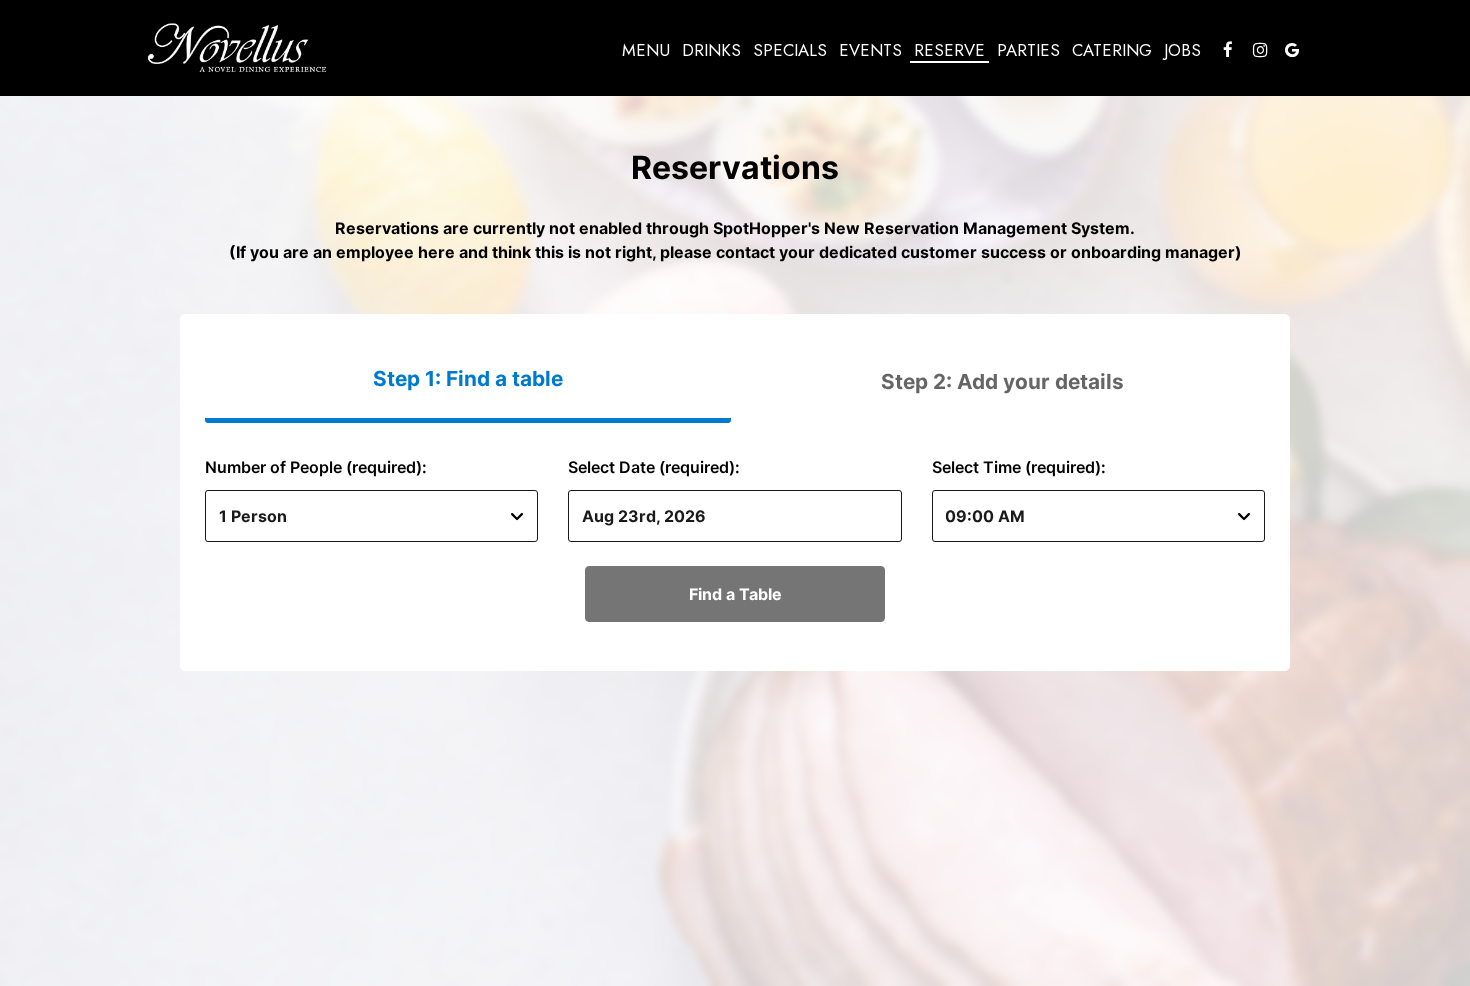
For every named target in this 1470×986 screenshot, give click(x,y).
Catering (1112, 50)
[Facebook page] (1228, 50)
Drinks (711, 50)
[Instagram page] (1260, 50)
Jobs (1182, 50)
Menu (646, 50)
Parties (1028, 50)
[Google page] (1292, 50)
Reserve (949, 50)
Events (870, 50)
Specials (790, 50)
